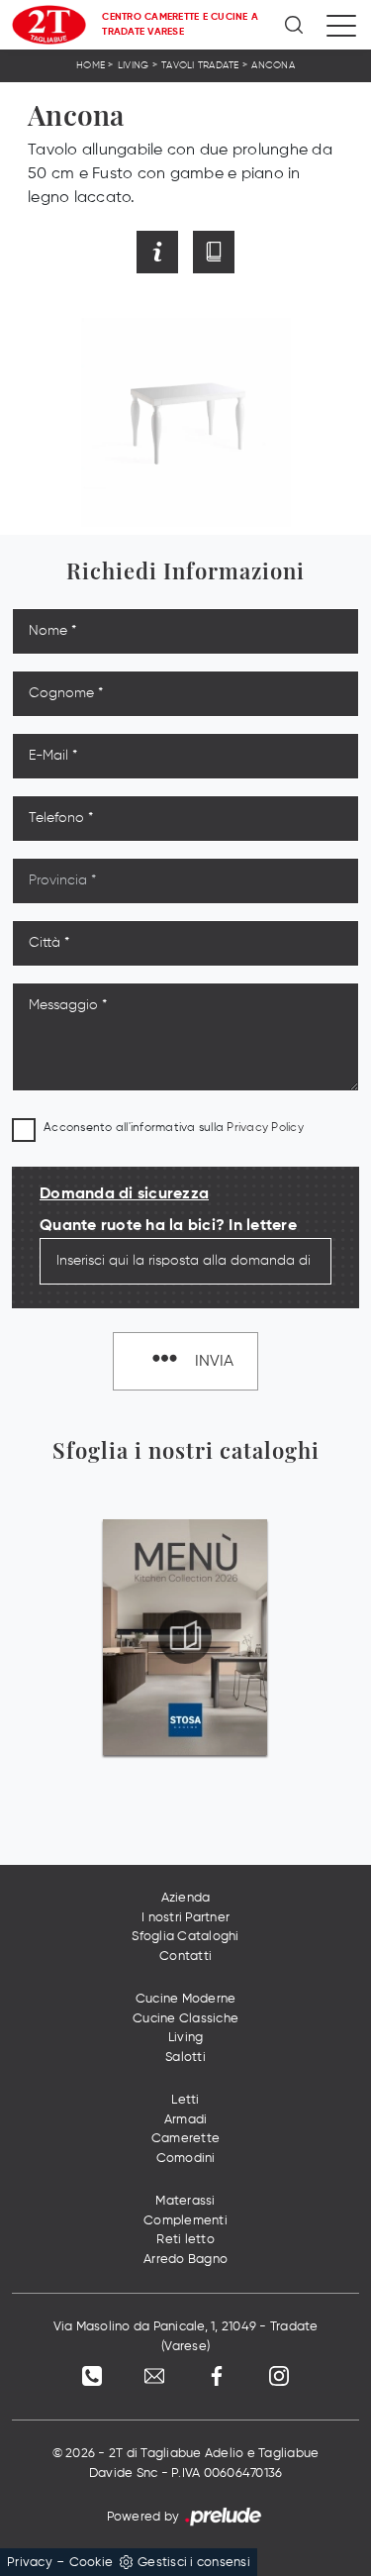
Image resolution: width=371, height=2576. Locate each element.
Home (91, 65)
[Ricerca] (295, 25)
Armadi (186, 2120)
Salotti (185, 2058)
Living (134, 65)
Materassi (185, 2201)
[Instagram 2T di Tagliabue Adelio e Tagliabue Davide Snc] (279, 2376)
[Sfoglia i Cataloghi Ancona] (214, 252)
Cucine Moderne (186, 1999)
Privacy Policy (265, 1128)
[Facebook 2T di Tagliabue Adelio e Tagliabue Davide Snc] (217, 2376)
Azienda (186, 1898)
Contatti (185, 1957)
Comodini (186, 2159)
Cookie (92, 2563)
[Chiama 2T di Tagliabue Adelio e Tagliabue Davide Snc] (92, 2376)
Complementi (185, 2221)
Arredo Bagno (185, 2260)
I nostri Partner (185, 1918)
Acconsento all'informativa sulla (174, 1128)
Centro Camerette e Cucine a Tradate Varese (180, 24)
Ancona (273, 65)
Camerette (185, 2139)
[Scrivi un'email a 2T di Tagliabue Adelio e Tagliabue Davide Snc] (154, 2376)
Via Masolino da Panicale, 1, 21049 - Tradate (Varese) (186, 2337)
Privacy (30, 2563)
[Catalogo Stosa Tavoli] (185, 1637)
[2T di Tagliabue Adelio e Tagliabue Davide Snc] (49, 25)
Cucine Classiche (185, 2019)
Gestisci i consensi (194, 2563)
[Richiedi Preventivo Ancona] (157, 252)
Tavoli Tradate (200, 65)
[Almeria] (43, 252)
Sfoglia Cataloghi (185, 1937)
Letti (185, 2100)
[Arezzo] (328, 252)
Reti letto (185, 2240)
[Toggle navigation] (341, 25)
